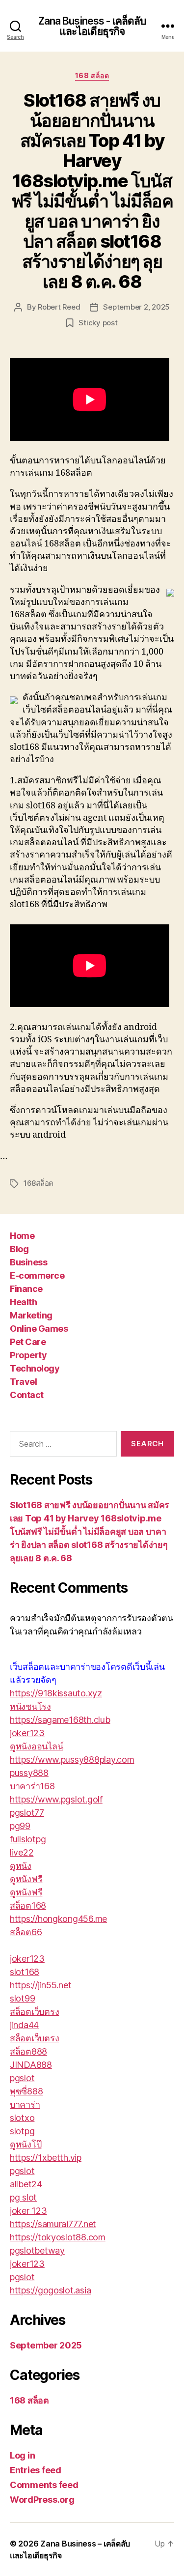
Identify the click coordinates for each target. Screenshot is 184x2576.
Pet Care (28, 1342)
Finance (26, 1289)
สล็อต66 (26, 1932)
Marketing (31, 1315)
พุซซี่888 (26, 2091)
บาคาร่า (25, 2104)
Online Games (39, 1329)
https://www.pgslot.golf (56, 1799)
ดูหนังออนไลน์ (36, 1746)
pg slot (23, 2197)
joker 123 (28, 2211)
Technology (35, 1368)
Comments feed (44, 2485)
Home (22, 1236)
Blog (19, 1249)
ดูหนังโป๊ (26, 2144)
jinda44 (24, 2025)
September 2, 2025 (136, 307)
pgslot (22, 2078)
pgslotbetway (37, 2250)
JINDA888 (31, 2065)
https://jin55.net (40, 1985)
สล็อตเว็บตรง (34, 2012)
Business (28, 1262)
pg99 (20, 1826)
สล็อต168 (28, 1905)
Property (28, 1355)
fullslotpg (28, 1839)
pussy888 (29, 1773)
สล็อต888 (28, 2051)
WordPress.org (42, 2500)
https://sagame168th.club (60, 1720)
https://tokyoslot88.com (58, 2237)
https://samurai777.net (53, 2224)
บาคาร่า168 (32, 1786)
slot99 (22, 1998)
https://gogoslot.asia (50, 2290)
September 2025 (46, 2345)
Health (23, 1302)
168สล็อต (39, 1183)
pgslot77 (27, 1813)
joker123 (27, 1733)
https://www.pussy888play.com (72, 1760)
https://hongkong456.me (58, 1919)
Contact (27, 1395)
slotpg (22, 2131)
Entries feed (36, 2470)
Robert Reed (59, 307)
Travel (23, 1382)
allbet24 (26, 2184)
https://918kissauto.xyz (56, 1693)
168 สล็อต (92, 75)
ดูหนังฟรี (26, 1879)
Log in (22, 2455)
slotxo (22, 2118)
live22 (22, 1852)
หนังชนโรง (30, 1706)
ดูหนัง (21, 1866)
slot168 (25, 1972)
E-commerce (37, 1275)
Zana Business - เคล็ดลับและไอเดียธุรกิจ (92, 26)
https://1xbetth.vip (46, 2158)
